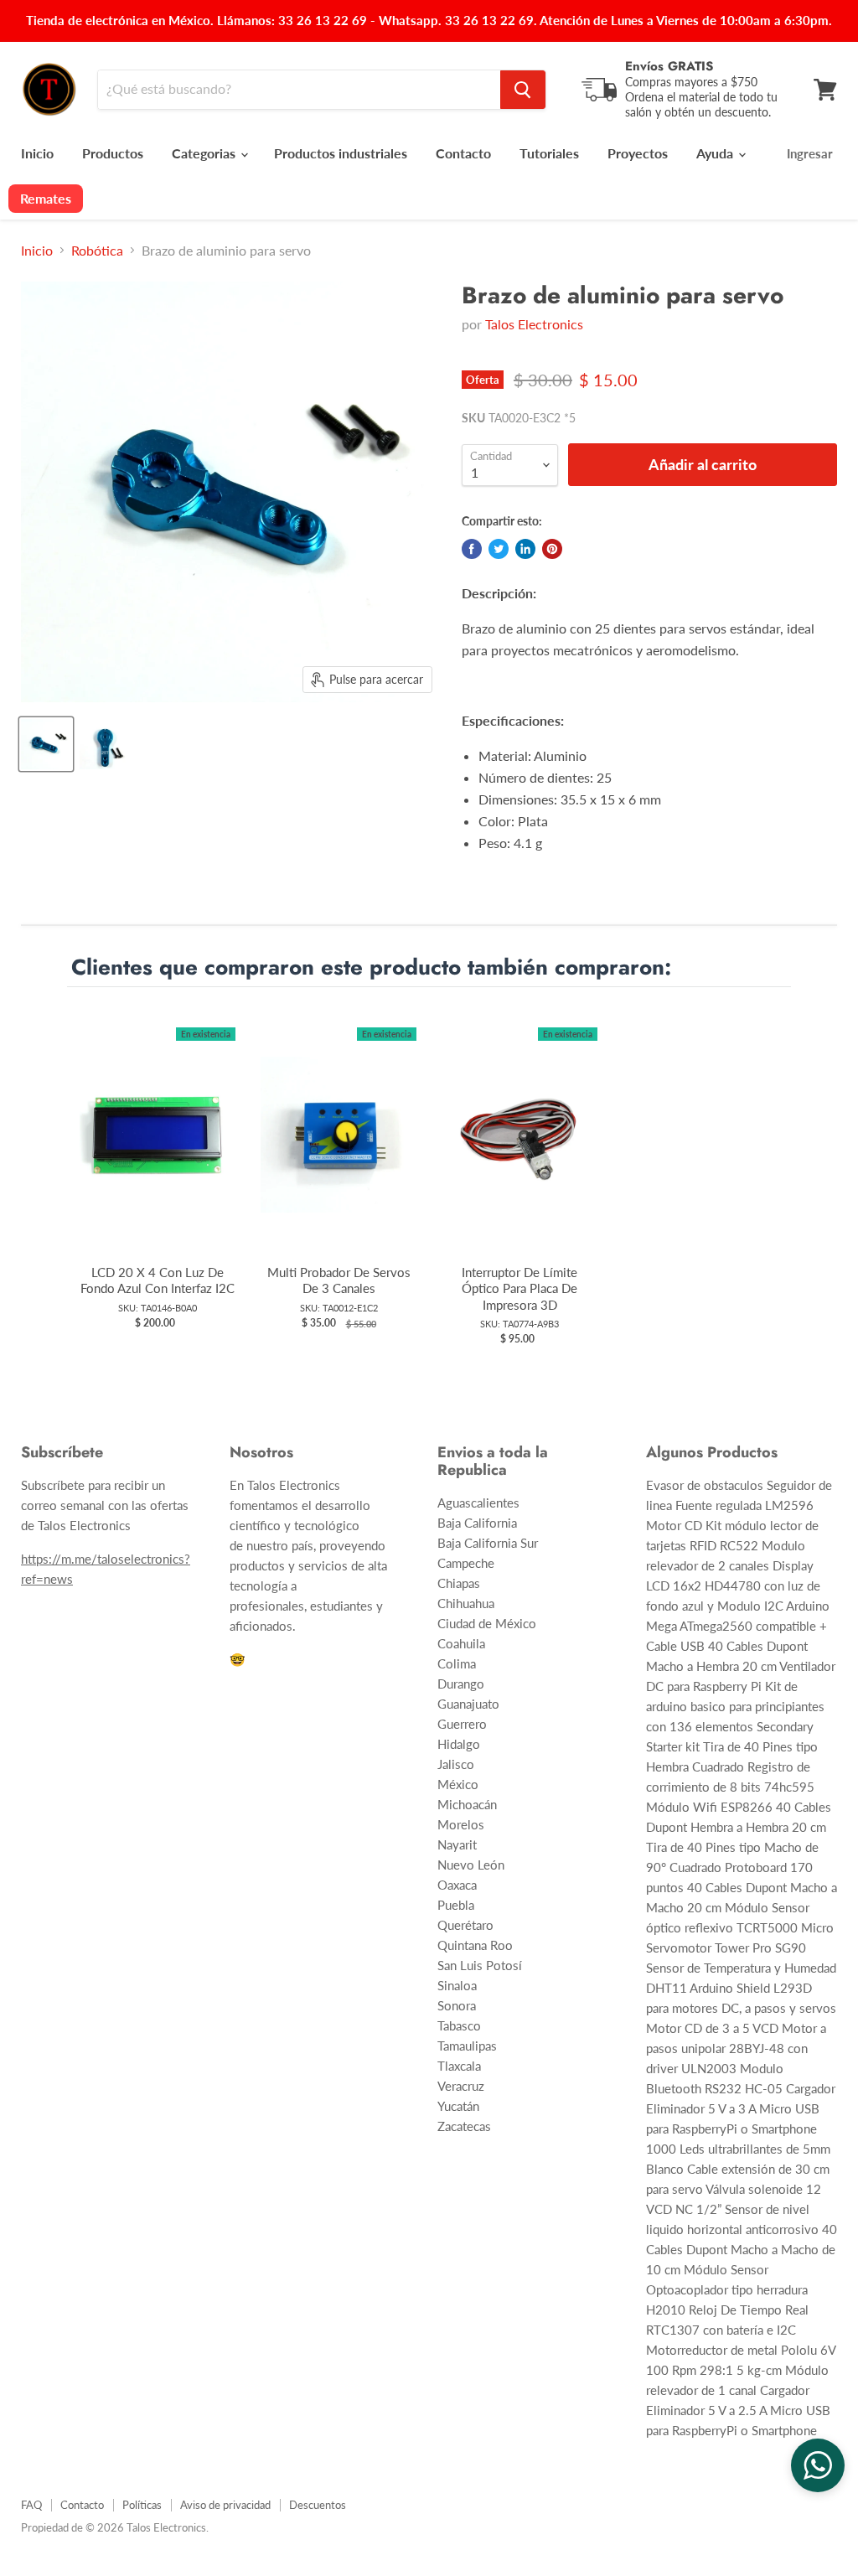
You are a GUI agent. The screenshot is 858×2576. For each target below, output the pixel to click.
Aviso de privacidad (225, 2505)
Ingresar (810, 153)
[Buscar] (523, 90)
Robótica (97, 251)
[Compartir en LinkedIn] (525, 549)
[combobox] (299, 90)
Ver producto (158, 1152)
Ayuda (716, 153)
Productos (113, 153)
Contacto (463, 153)
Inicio (37, 153)
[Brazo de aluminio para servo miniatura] (46, 744)
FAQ (31, 2505)
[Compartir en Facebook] (472, 549)
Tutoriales (549, 153)
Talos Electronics (534, 324)
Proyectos (638, 153)
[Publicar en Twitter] (499, 549)
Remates (46, 198)
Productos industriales (341, 153)
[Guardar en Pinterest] (552, 549)
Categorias (205, 153)
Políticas (142, 2505)
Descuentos (318, 2505)
